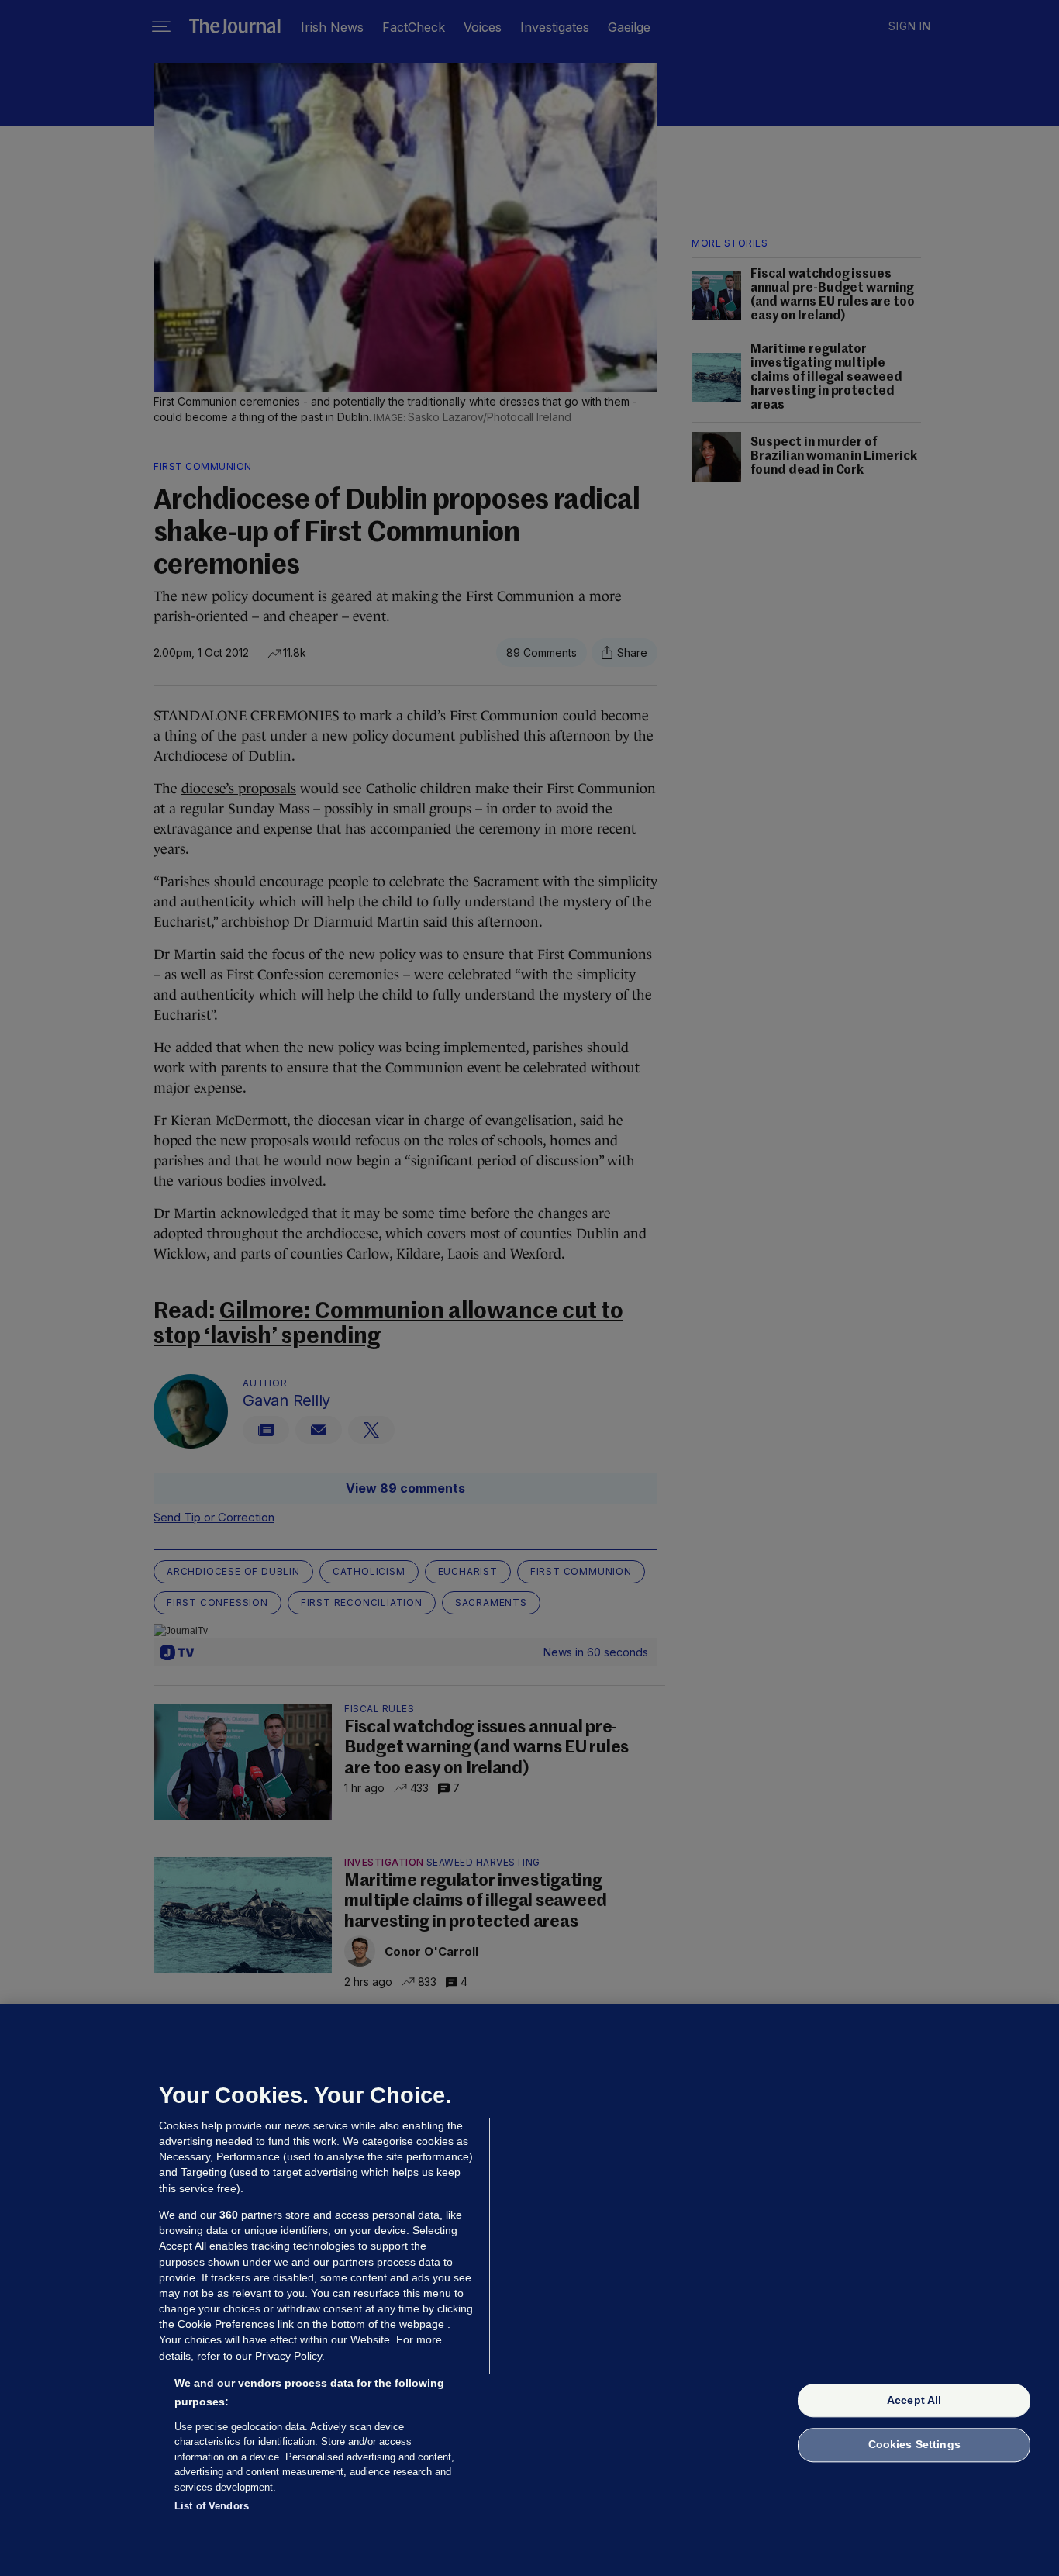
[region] (529, 2290)
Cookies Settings (914, 2445)
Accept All (914, 2400)
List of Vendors (212, 2506)
